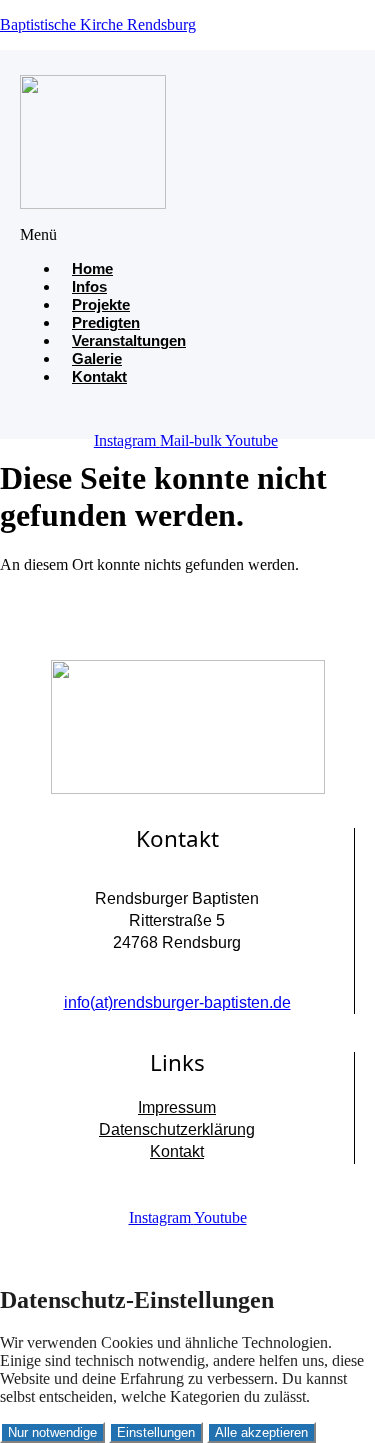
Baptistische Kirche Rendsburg (98, 24)
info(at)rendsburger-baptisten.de (177, 1002)
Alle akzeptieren (261, 1432)
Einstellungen (156, 1432)
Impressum (177, 1107)
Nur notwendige (52, 1432)
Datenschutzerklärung (177, 1129)
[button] (70, 235)
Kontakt (99, 376)
